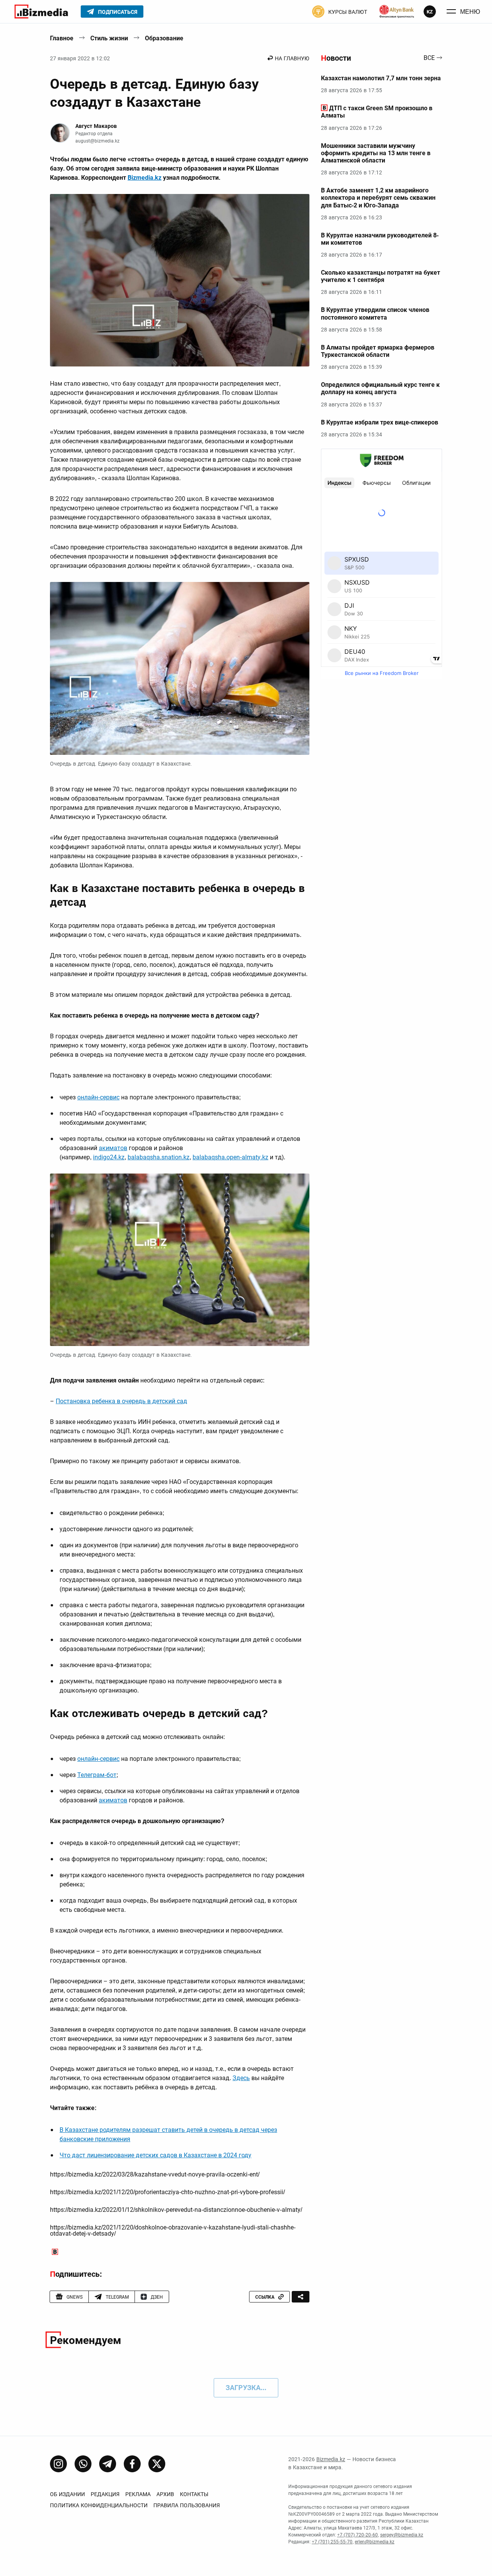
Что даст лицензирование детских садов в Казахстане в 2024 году (155, 2155)
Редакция (105, 2494)
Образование (164, 38)
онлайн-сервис (98, 1097)
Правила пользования (187, 2505)
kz (430, 12)
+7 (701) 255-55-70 (332, 2542)
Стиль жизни (109, 38)
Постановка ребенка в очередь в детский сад (121, 1401)
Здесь (241, 2078)
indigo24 (105, 1157)
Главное (62, 38)
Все (429, 58)
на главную (292, 58)
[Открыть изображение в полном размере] (180, 280)
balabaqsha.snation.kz (159, 1157)
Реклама (138, 2494)
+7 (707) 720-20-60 (357, 2535)
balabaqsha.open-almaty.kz (230, 1157)
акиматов (113, 1148)
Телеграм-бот (97, 1775)
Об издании (67, 2494)
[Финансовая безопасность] (397, 12)
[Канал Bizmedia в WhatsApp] (83, 2464)
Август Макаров (96, 126)
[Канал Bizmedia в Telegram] (108, 2464)
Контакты (194, 2494)
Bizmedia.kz (145, 178)
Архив (165, 2494)
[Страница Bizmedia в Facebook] (132, 2464)
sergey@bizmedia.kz (402, 2535)
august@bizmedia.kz (97, 141)
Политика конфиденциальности (99, 2505)
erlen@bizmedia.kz (375, 2542)
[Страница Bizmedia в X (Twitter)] (157, 2464)
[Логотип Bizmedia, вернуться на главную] (41, 12)
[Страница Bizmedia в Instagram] (58, 2464)
